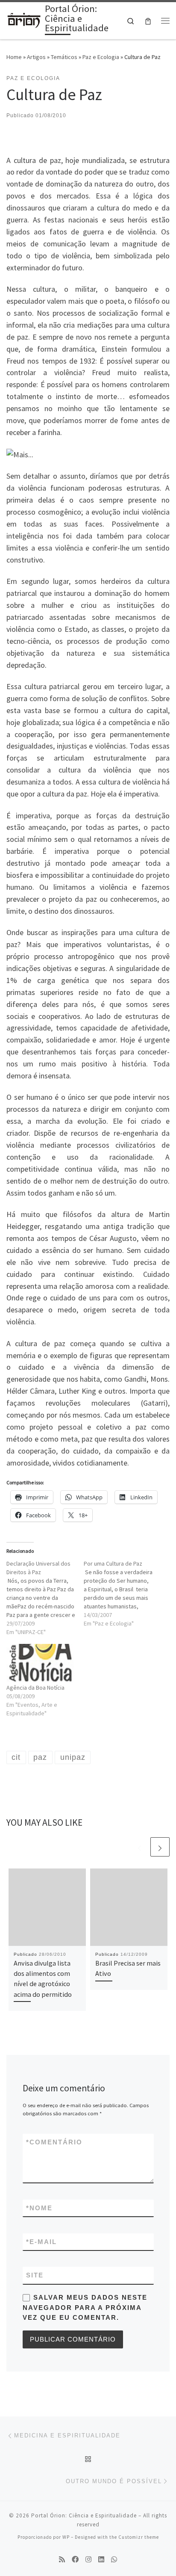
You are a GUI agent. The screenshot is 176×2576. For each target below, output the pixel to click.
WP (66, 2537)
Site (35, 2275)
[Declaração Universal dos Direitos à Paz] (45, 1598)
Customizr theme (139, 2537)
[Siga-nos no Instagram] (88, 2560)
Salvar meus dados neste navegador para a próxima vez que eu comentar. (85, 2307)
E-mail (41, 2242)
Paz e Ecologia (101, 57)
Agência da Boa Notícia (35, 1688)
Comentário (54, 2142)
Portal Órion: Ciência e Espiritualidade (84, 2515)
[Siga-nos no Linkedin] (101, 2560)
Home (14, 57)
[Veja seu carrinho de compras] (148, 21)
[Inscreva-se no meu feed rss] (62, 2560)
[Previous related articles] (139, 1847)
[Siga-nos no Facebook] (75, 2560)
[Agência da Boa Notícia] (41, 1664)
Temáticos (64, 57)
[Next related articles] (160, 1847)
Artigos (36, 57)
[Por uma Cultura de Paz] (122, 1593)
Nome (39, 2208)
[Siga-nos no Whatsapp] (114, 2560)
